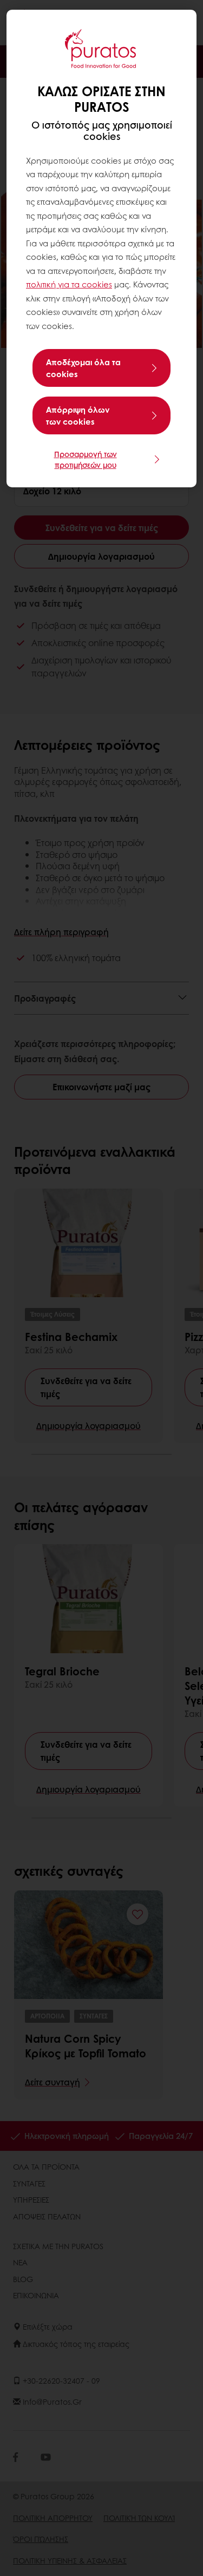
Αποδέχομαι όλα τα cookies (83, 368)
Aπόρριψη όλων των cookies (78, 415)
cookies (97, 284)
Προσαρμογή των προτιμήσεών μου (86, 459)
